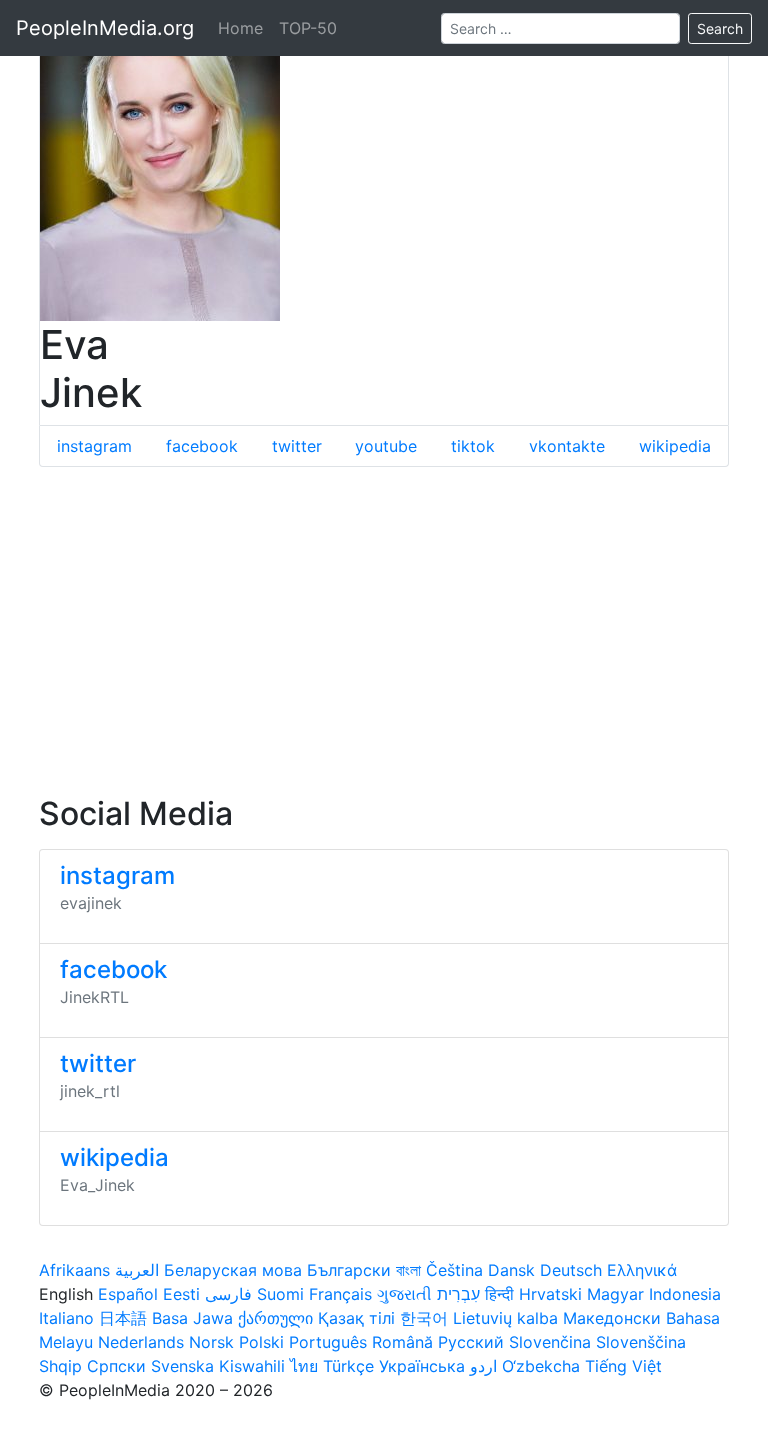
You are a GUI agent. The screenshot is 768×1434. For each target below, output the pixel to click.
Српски (116, 1366)
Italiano (66, 1318)
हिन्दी (499, 1294)
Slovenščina (641, 1342)
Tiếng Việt (623, 1366)
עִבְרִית (458, 1294)
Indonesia (685, 1294)
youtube (386, 446)
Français (340, 1294)
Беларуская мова (233, 1270)
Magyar (615, 1294)
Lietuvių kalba (505, 1318)
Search (720, 28)
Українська (422, 1366)
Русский (471, 1342)
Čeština (454, 1270)
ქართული (275, 1318)
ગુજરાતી (404, 1294)
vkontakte (567, 446)
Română (402, 1342)
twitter (297, 446)
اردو (483, 1366)
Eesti (181, 1294)
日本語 (123, 1318)
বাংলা (408, 1270)
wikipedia (675, 446)
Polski (261, 1342)
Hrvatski (550, 1294)
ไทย (304, 1366)
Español (128, 1294)
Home (240, 28)
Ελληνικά (642, 1270)
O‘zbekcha (541, 1366)
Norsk (211, 1342)
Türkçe (348, 1366)
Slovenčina (550, 1342)
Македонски (612, 1318)
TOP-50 (308, 28)
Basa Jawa (192, 1318)
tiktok (473, 446)
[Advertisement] (384, 631)
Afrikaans (74, 1270)
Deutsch (571, 1270)
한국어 (424, 1318)
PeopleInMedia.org (105, 28)
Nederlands (141, 1342)
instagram (94, 446)
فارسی (228, 1294)
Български (349, 1270)
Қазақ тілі (356, 1318)
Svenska (182, 1366)
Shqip (60, 1366)
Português (328, 1342)
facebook (202, 446)
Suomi (280, 1294)
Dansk (511, 1270)
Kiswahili (252, 1366)
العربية (137, 1270)
